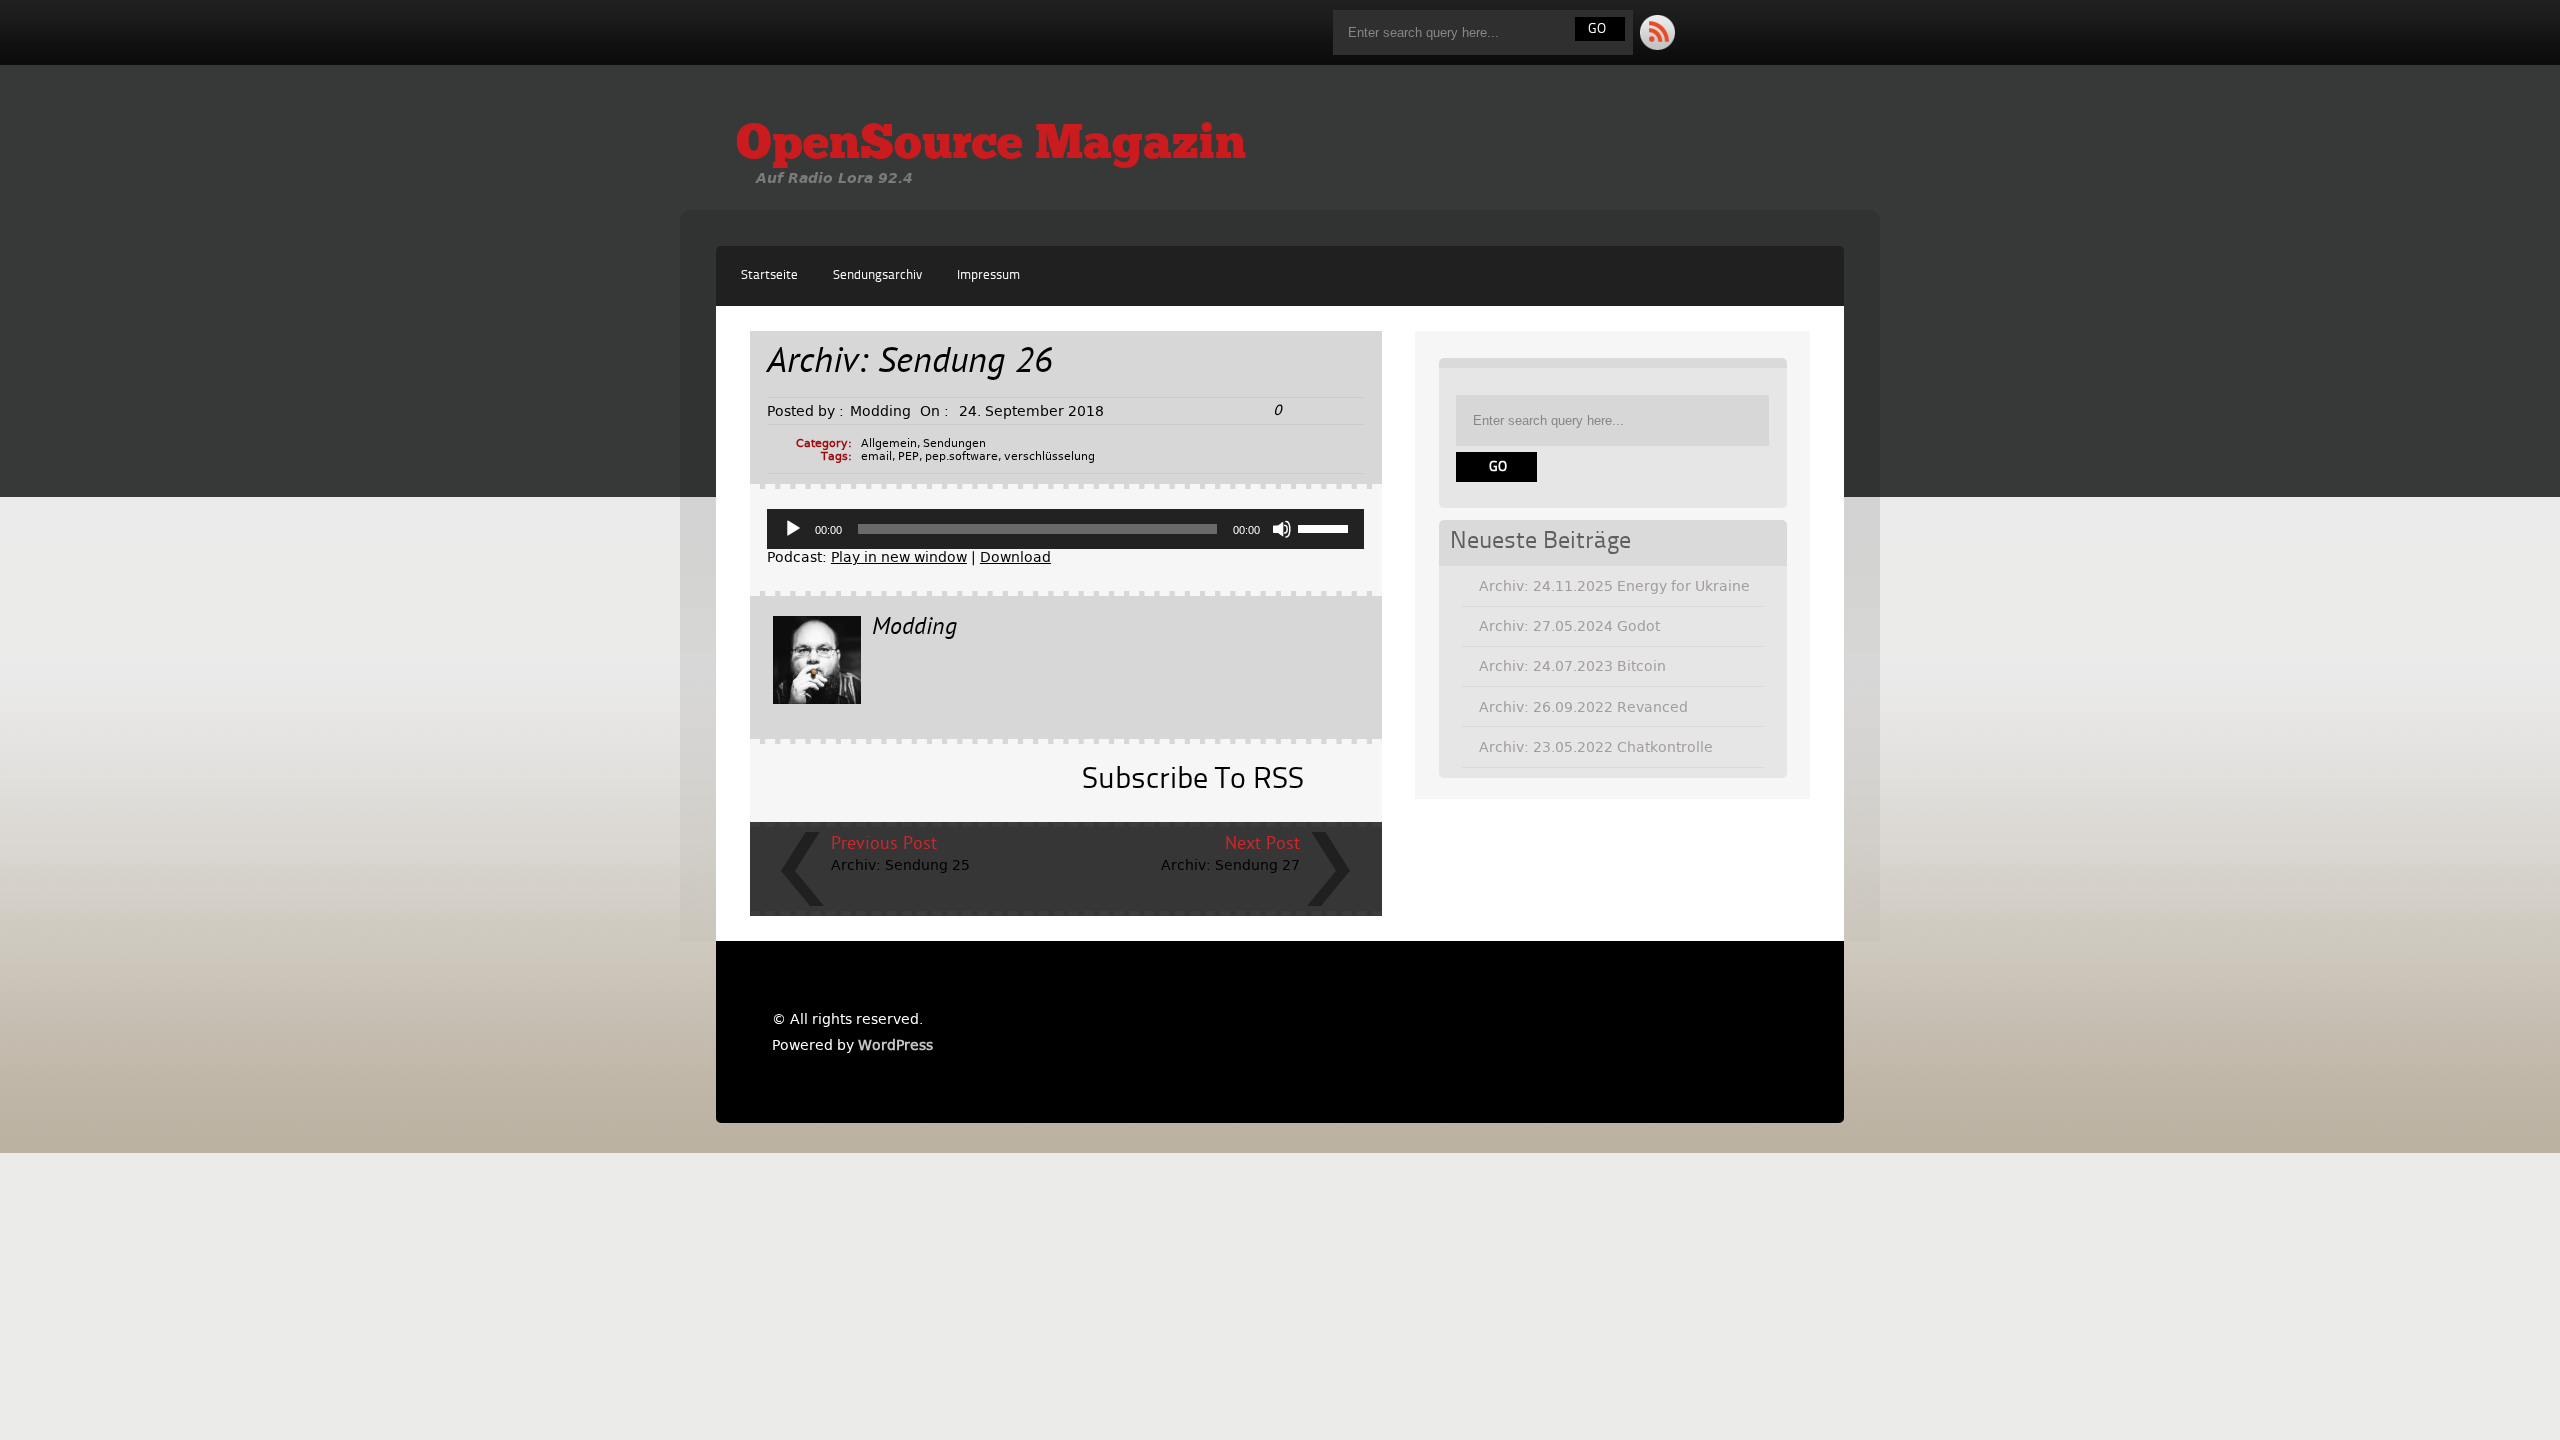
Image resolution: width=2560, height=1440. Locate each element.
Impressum (988, 275)
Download (1015, 557)
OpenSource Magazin (991, 146)
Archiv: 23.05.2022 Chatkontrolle (1596, 747)
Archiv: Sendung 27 (1230, 865)
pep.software (961, 456)
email (876, 456)
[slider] (1326, 527)
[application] (1066, 529)
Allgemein (889, 443)
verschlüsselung (1049, 456)
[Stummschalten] (1282, 529)
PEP (908, 456)
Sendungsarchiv (877, 275)
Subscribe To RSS (1193, 780)
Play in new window (899, 557)
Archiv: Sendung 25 (900, 865)
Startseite (769, 275)
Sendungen (954, 443)
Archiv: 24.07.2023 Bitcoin (1572, 666)
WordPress (895, 1045)
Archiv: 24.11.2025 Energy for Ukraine (1614, 586)
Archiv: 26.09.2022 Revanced (1583, 707)
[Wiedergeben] (793, 529)
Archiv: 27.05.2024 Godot (1569, 626)
